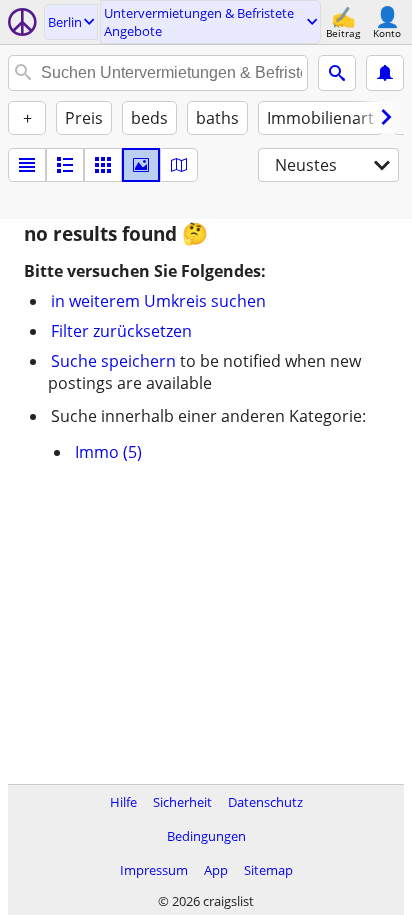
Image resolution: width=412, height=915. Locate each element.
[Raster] (103, 165)
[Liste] (27, 165)
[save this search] (385, 73)
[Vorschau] (65, 165)
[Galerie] (141, 165)
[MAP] (179, 165)
